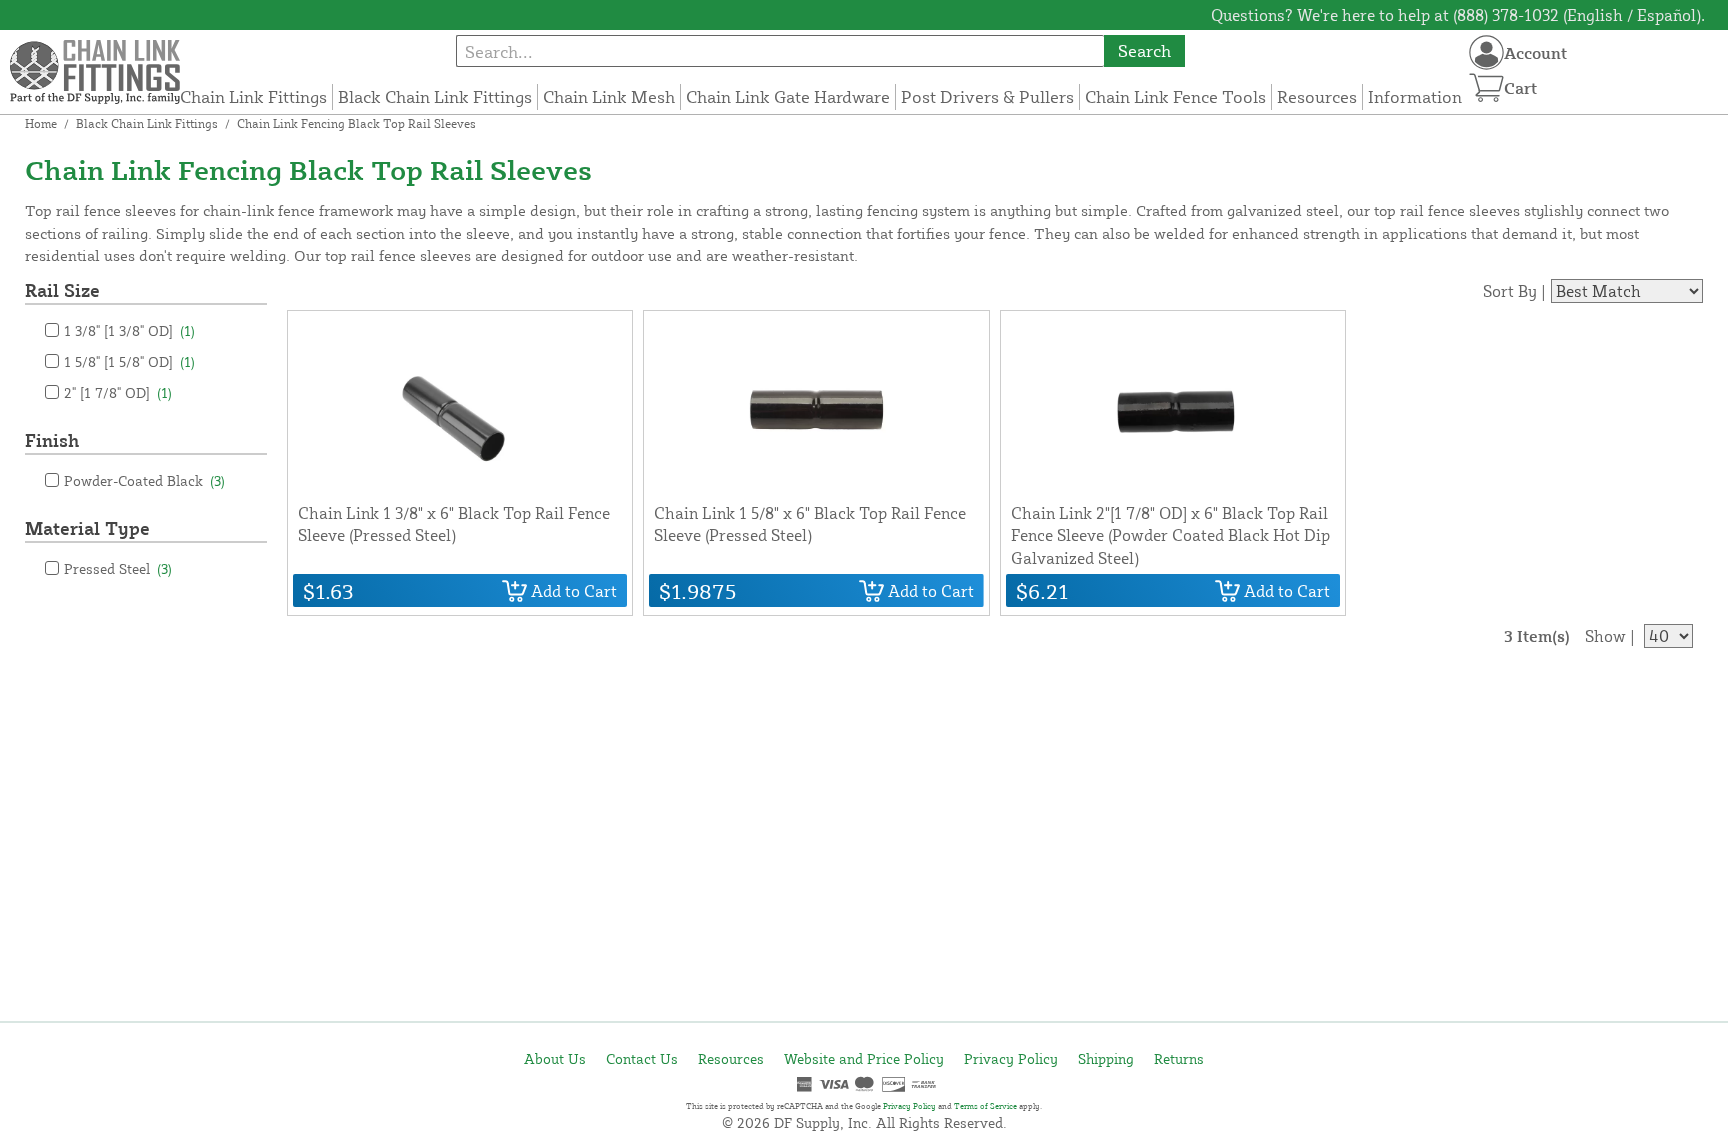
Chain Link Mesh (609, 96)
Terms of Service (985, 1106)
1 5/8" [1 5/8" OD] (129, 361)
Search (1144, 50)
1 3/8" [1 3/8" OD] (129, 330)
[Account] (1486, 52)
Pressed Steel (118, 568)
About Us (555, 1058)
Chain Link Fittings (253, 96)
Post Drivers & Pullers (987, 96)
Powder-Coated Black (144, 480)
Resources (1317, 96)
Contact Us (642, 1058)
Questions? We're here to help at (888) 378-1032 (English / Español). (1458, 15)
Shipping (1106, 1058)
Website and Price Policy (864, 1058)
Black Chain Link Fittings (435, 96)
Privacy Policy (1011, 1058)
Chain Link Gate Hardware (788, 96)
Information (1415, 96)
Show (1605, 636)
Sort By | (1514, 291)
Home (41, 123)
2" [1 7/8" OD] (118, 392)
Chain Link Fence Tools (1175, 96)
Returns (1179, 1058)
